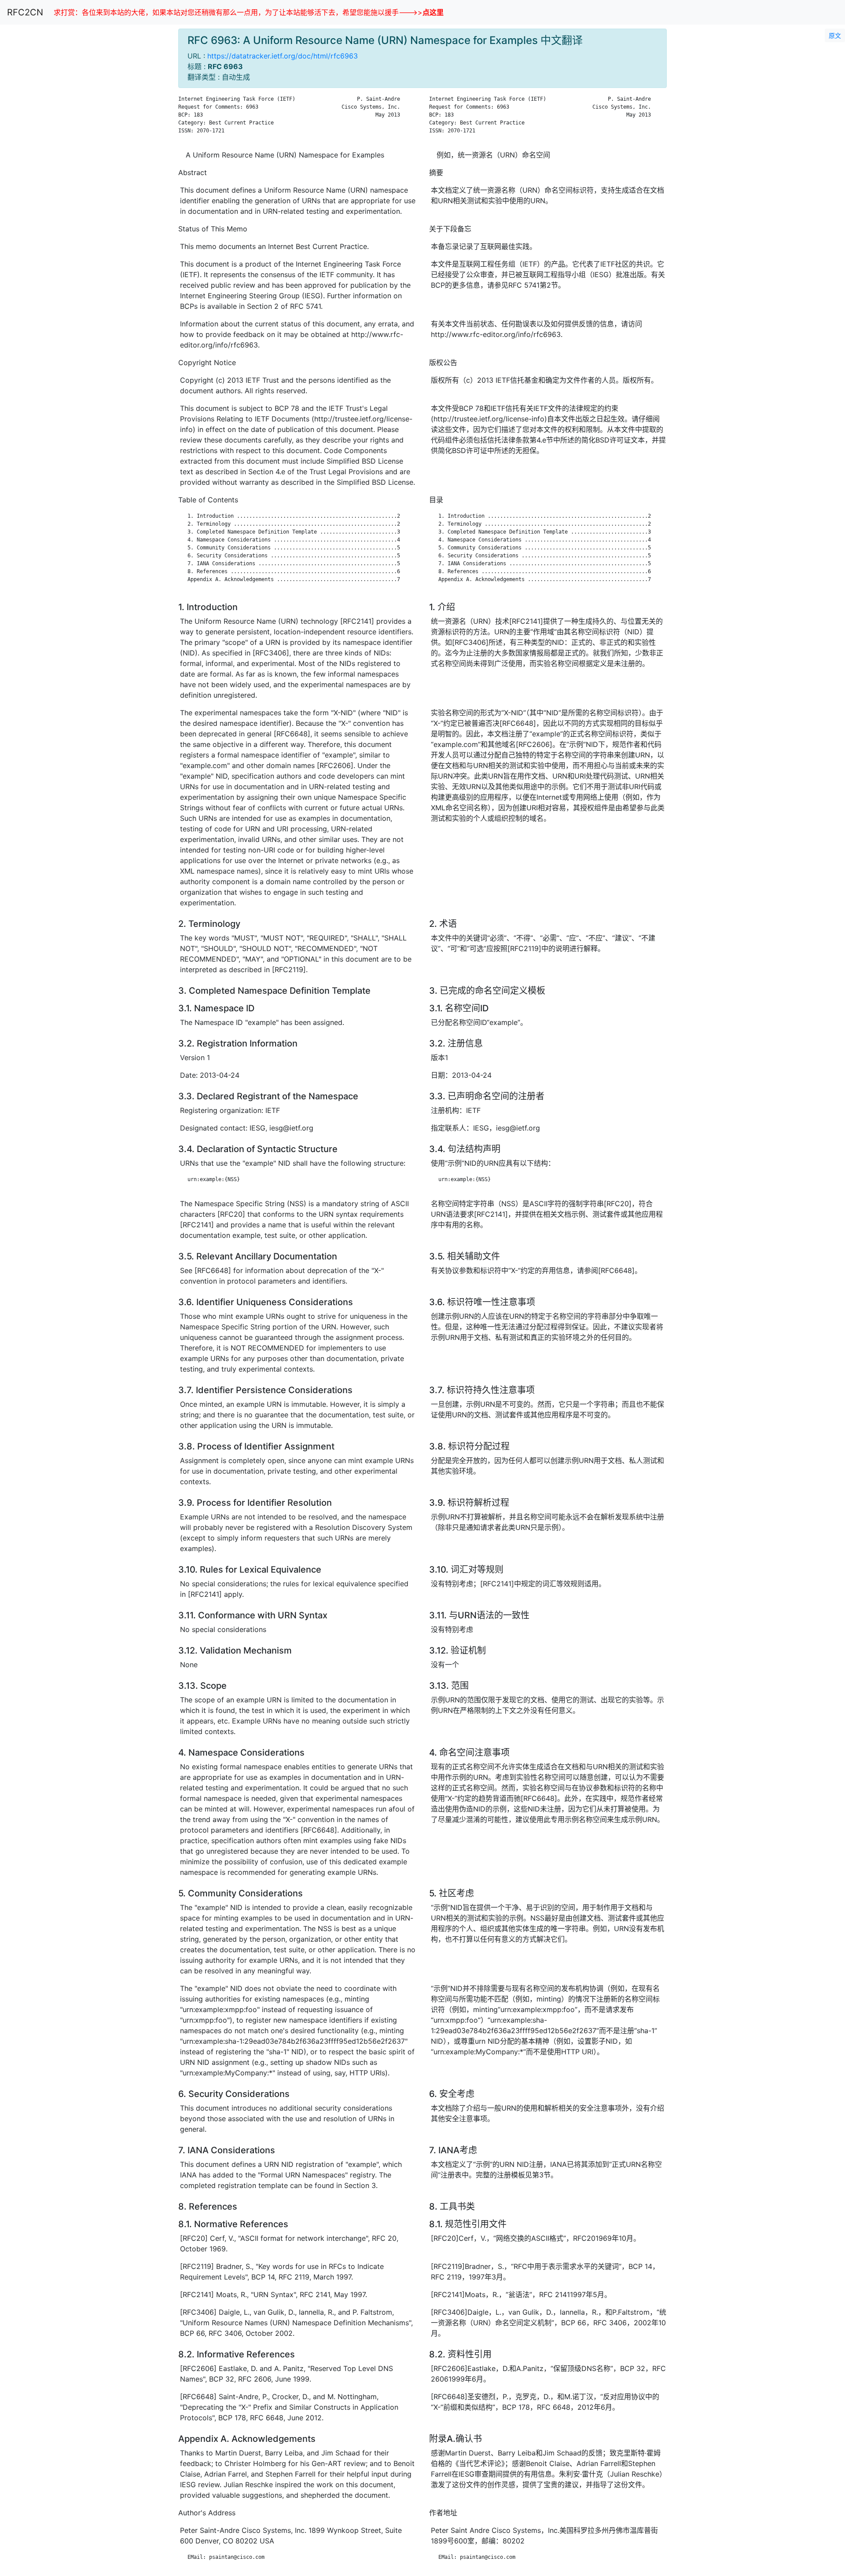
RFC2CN (25, 12)
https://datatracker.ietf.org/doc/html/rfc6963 (283, 56)
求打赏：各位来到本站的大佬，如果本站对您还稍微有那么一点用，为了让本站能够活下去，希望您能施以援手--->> (249, 12)
